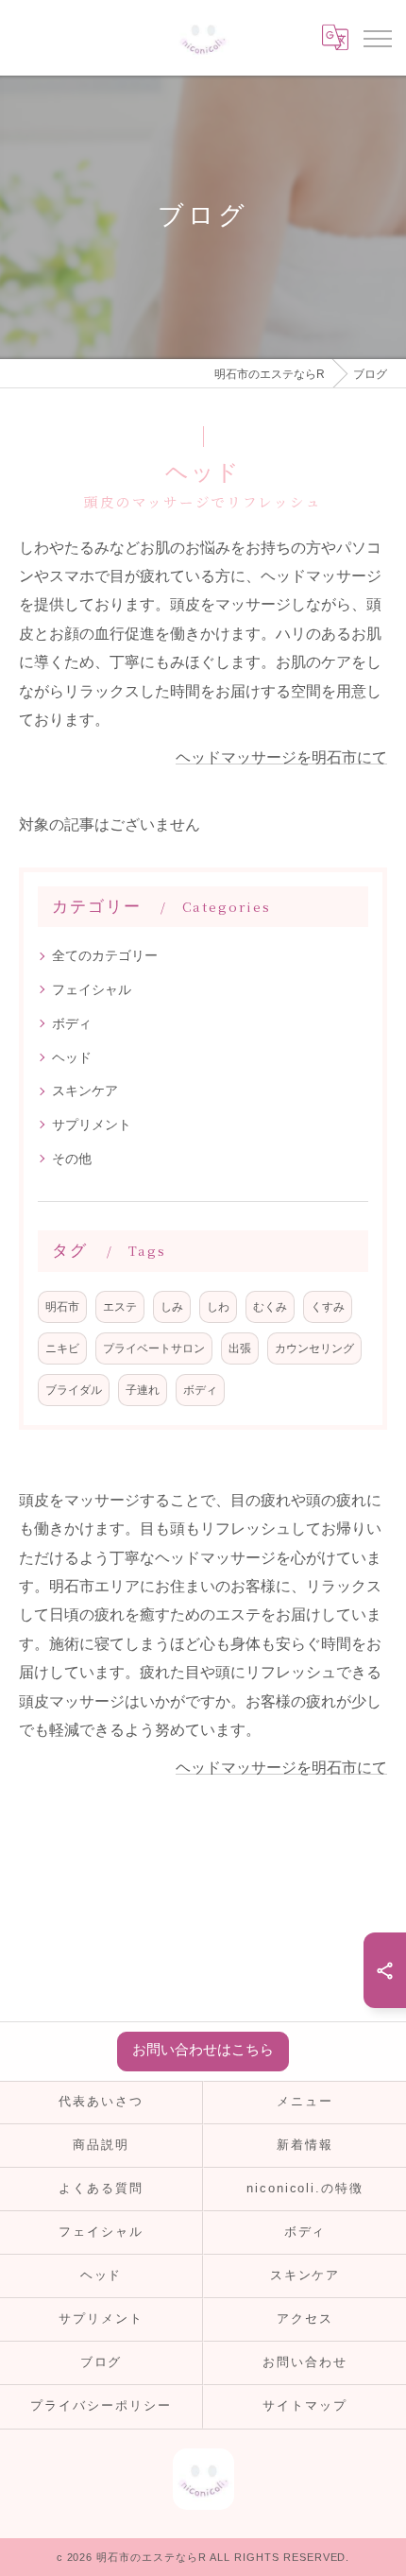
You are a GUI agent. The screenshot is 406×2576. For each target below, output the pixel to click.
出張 (240, 1348)
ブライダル (74, 1390)
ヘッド (72, 1057)
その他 (72, 1159)
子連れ (143, 1390)
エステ (120, 1306)
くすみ (328, 1306)
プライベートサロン (154, 1348)
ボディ (72, 1023)
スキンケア (85, 1091)
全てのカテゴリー (105, 955)
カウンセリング (314, 1348)
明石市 (62, 1306)
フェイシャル (92, 989)
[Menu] (377, 38)
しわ (218, 1306)
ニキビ (62, 1348)
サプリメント (92, 1125)
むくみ (270, 1306)
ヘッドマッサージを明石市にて (281, 757)
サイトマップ (305, 2406)
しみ (172, 1306)
